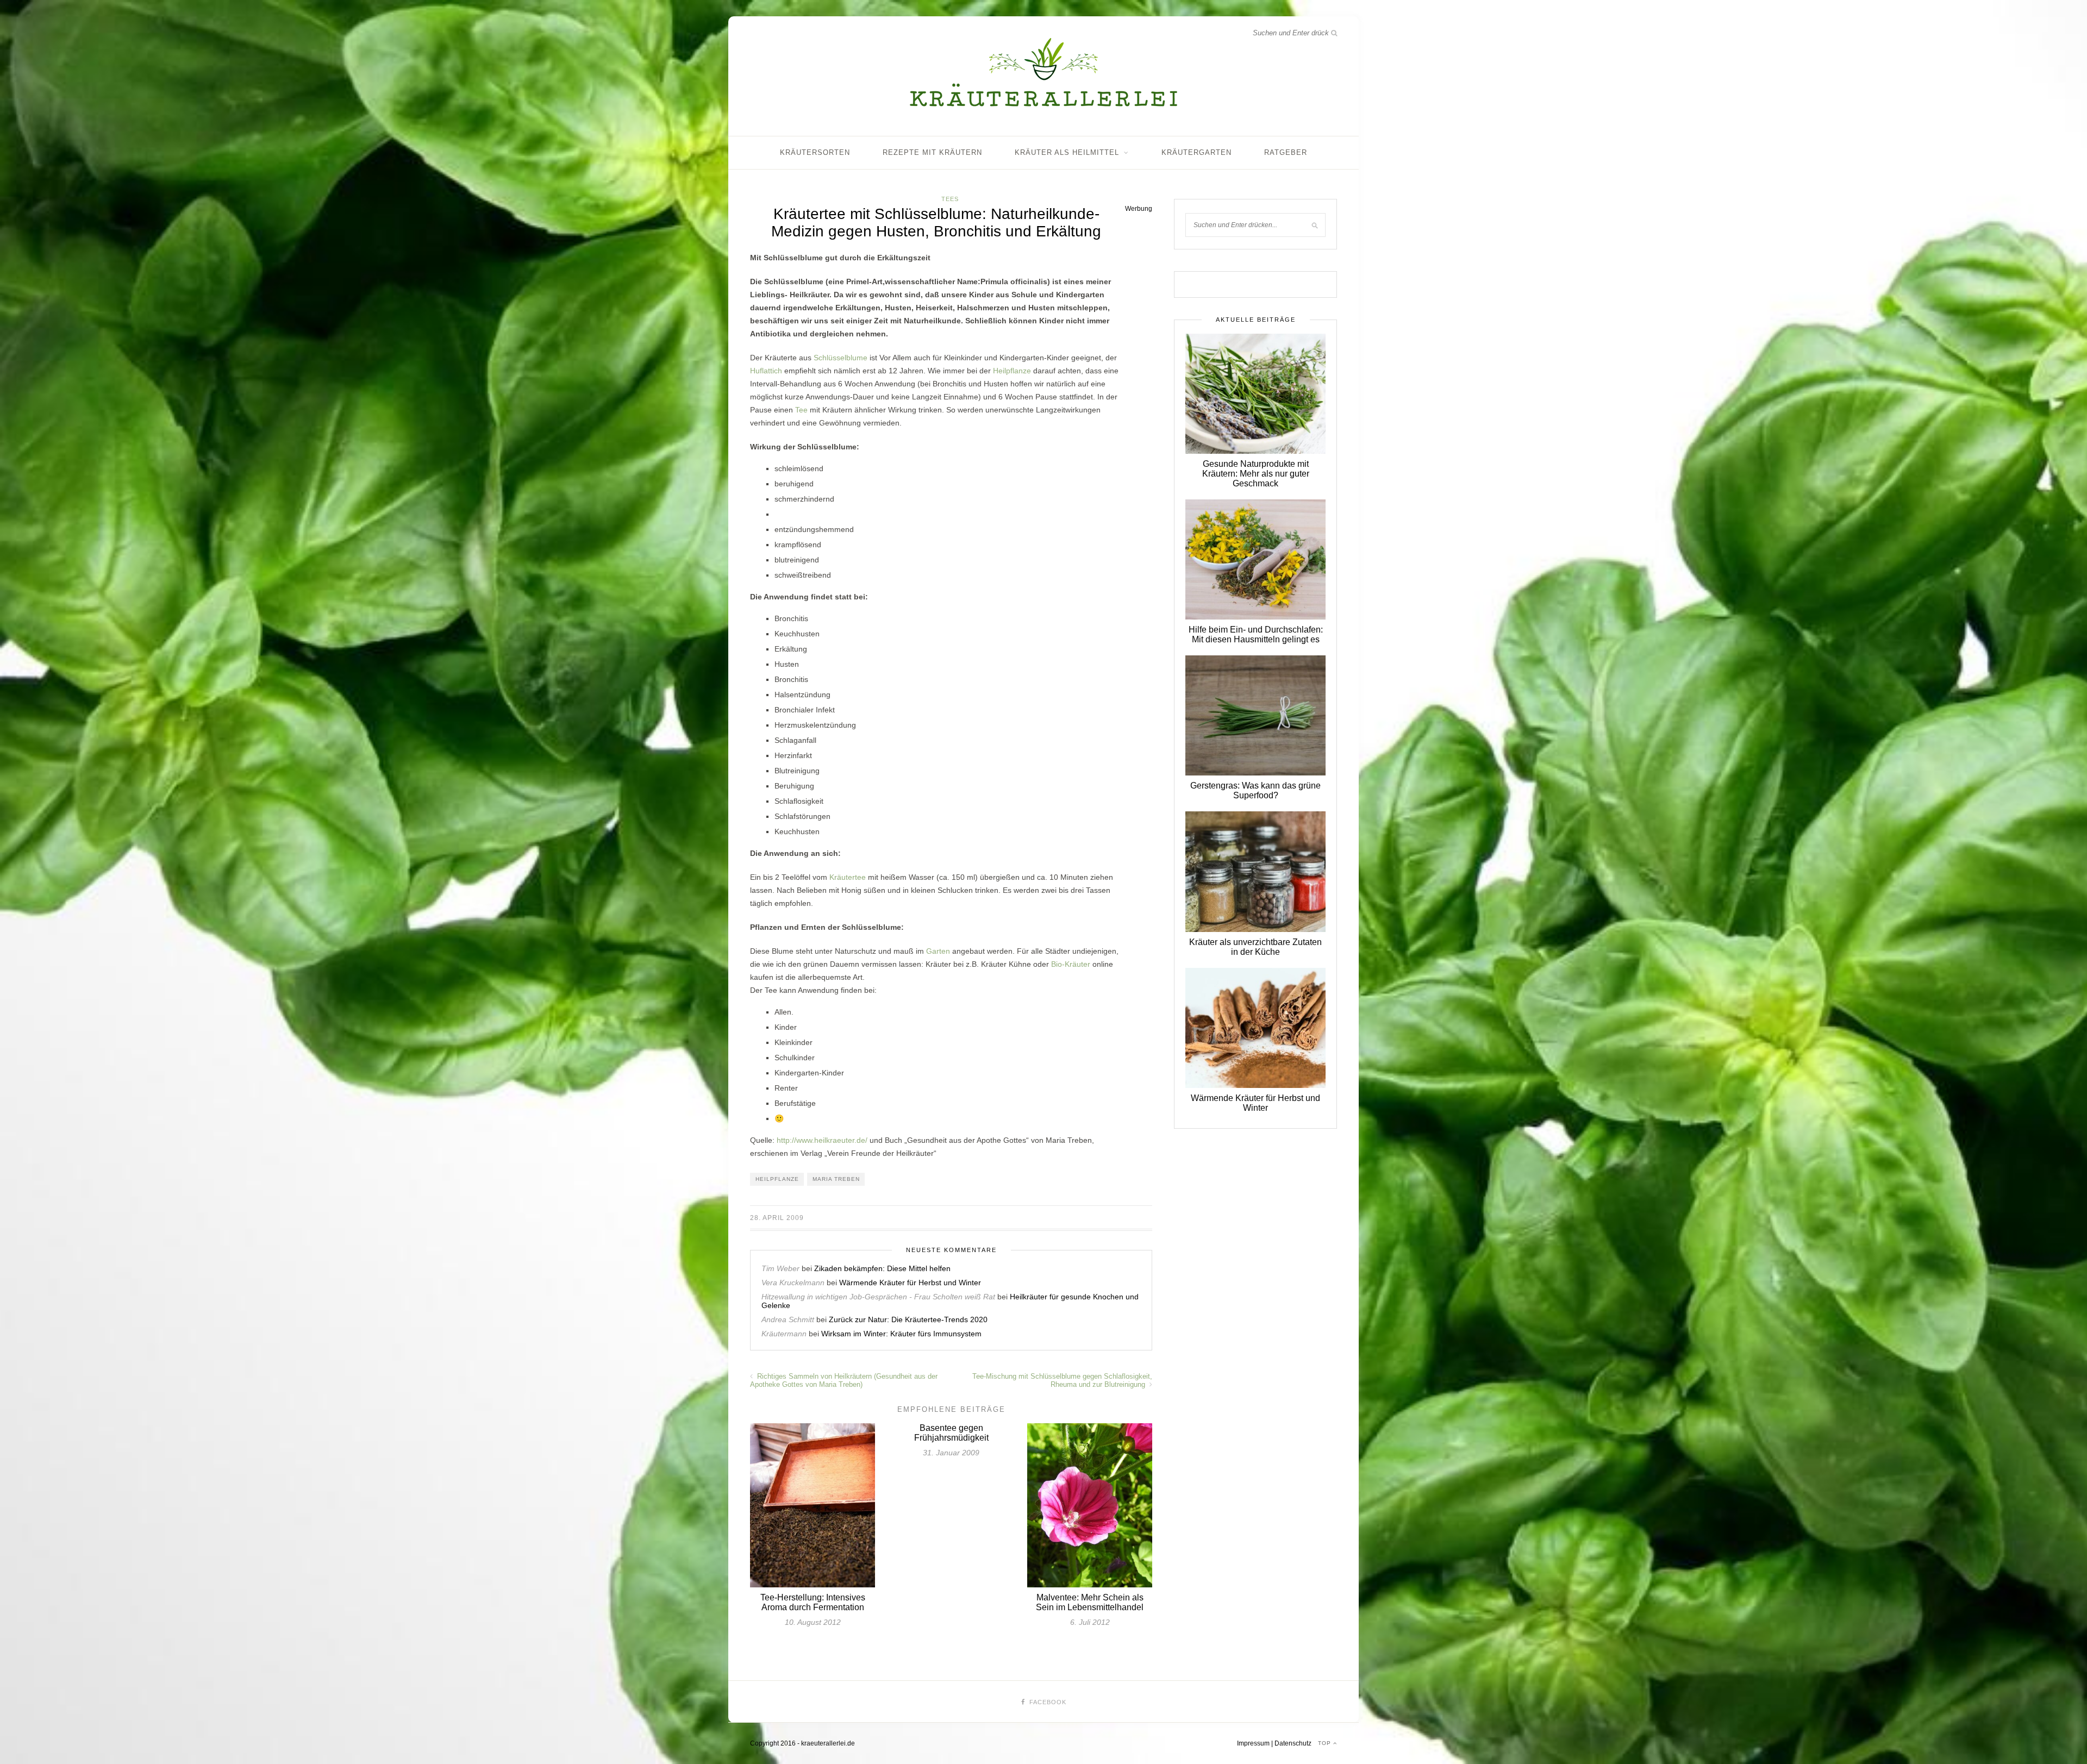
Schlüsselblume (841, 358)
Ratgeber (1286, 152)
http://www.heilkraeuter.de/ (822, 1140)
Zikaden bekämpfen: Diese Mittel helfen (882, 1268)
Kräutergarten (1196, 152)
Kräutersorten (815, 152)
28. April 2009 (777, 1218)
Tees (950, 199)
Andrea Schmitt (788, 1319)
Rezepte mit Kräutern (932, 152)
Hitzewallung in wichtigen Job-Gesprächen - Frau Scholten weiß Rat (878, 1297)
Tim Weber (780, 1268)
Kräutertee (848, 877)
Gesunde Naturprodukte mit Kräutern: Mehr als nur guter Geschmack (1256, 474)
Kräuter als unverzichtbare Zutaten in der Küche (1255, 947)
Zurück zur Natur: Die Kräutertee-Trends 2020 (908, 1319)
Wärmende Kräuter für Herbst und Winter (910, 1283)
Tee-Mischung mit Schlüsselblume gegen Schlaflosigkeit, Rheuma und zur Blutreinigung (1062, 1380)
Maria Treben (836, 1179)
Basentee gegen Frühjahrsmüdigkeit (951, 1433)
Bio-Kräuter (1071, 964)
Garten (938, 951)
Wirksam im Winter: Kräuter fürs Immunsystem (901, 1334)
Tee (801, 410)
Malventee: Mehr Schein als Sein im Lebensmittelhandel (1090, 1602)
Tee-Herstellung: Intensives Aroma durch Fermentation (813, 1602)
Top (1326, 1743)
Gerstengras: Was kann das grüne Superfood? (1255, 790)
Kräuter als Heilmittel (1067, 152)
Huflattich (766, 371)
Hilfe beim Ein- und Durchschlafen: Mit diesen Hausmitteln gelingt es (1256, 634)
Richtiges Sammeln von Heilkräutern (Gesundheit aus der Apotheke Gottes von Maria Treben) (844, 1380)
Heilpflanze (1012, 371)
